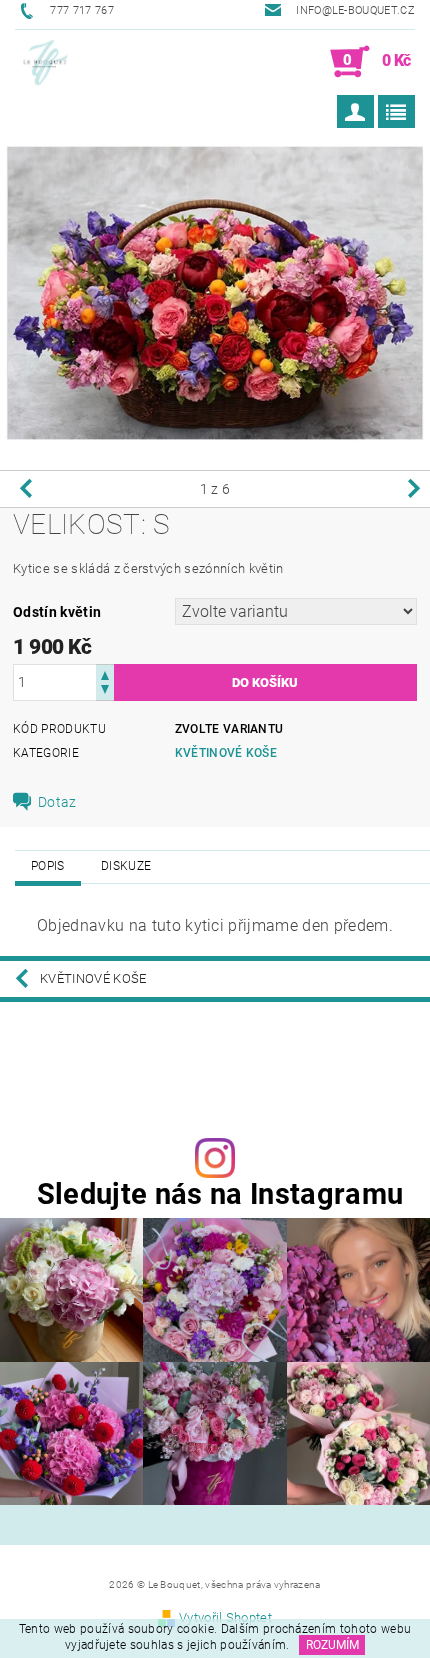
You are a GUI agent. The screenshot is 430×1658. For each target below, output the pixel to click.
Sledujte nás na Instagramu (220, 1194)
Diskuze (126, 866)
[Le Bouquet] (45, 62)
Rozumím (332, 1645)
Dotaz (57, 802)
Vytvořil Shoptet (225, 1617)
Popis (48, 866)
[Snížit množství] (105, 691)
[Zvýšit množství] (105, 673)
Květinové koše (226, 753)
